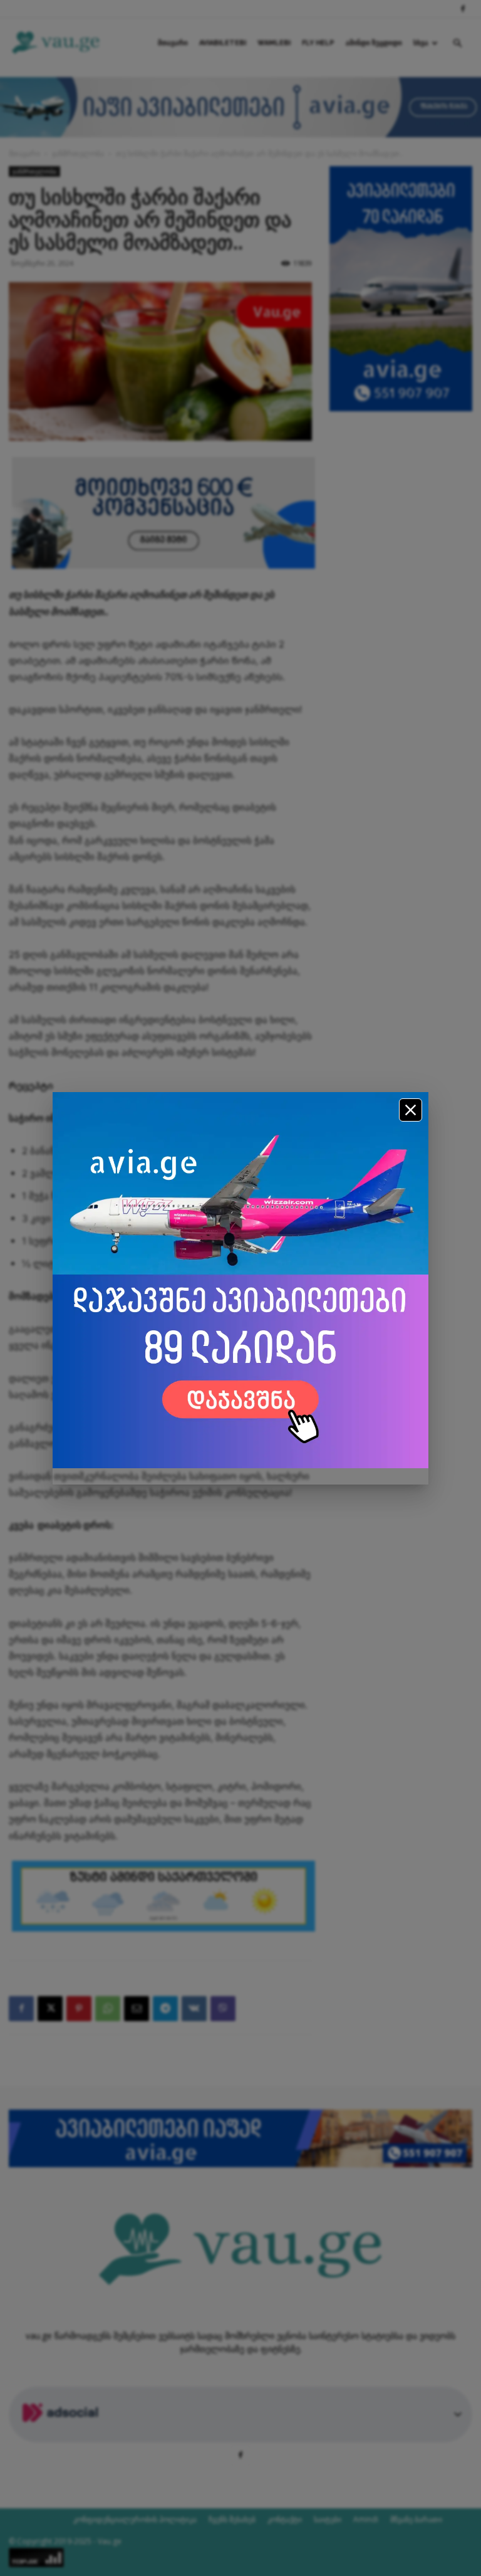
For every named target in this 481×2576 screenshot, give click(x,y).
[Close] (411, 1110)
